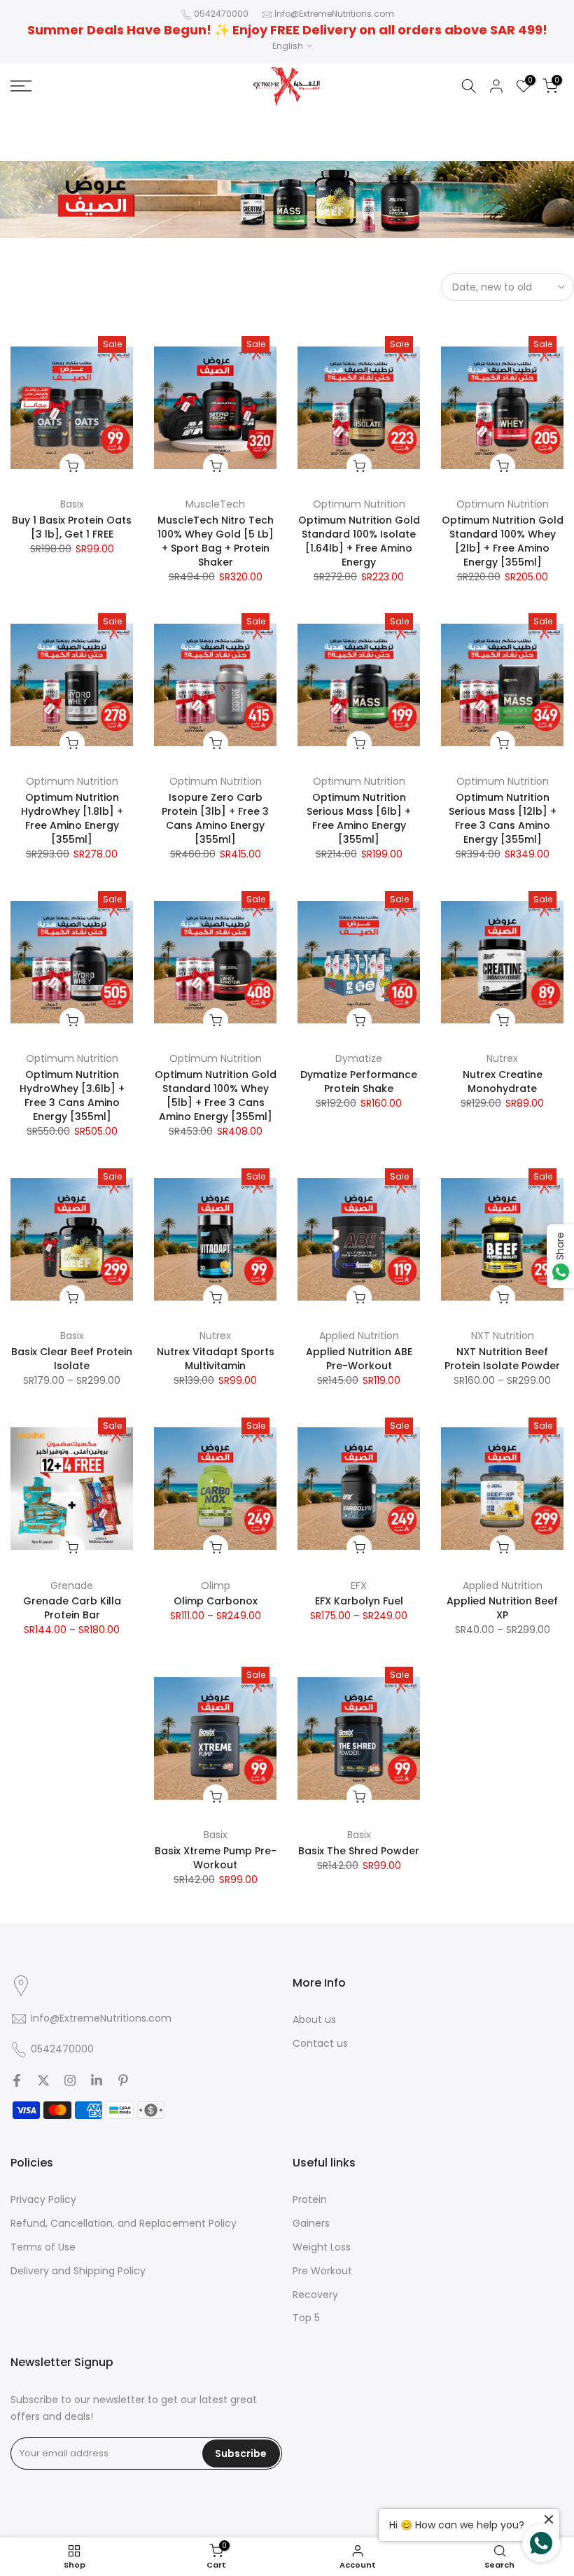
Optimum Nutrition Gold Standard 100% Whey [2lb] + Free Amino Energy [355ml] (503, 541)
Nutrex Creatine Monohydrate (503, 1081)
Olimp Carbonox (216, 1601)
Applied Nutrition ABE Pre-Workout (359, 1359)
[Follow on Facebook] (17, 2080)
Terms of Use (43, 2247)
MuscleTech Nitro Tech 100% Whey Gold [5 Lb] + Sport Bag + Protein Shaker (216, 541)
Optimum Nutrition (359, 504)
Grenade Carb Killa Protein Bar (72, 1608)
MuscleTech (215, 504)
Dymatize (359, 1058)
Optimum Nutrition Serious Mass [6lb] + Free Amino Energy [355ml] (359, 818)
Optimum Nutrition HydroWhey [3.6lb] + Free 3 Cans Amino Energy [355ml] (72, 1095)
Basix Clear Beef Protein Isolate (72, 1359)
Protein (310, 2199)
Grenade (72, 1585)
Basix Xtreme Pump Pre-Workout (216, 1858)
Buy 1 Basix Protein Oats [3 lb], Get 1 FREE (72, 527)
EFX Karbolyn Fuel (359, 1601)
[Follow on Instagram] (70, 2080)
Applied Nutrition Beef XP (502, 1608)
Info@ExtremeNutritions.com (334, 14)
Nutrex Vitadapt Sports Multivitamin (216, 1359)
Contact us (320, 2043)
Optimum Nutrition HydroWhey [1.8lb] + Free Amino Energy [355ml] (72, 818)
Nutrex (502, 1058)
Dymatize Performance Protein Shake (359, 1081)
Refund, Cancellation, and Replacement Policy (124, 2223)
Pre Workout (322, 2271)
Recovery (315, 2295)
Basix (72, 504)
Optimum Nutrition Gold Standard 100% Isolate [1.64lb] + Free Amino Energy (359, 541)
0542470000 (221, 14)
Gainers (311, 2223)
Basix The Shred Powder (359, 1851)
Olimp (216, 1585)
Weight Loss (322, 2247)
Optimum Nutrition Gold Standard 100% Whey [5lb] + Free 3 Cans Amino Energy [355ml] (216, 1095)
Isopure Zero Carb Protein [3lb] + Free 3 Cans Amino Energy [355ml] (215, 818)
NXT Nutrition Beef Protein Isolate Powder (502, 1359)
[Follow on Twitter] (43, 2080)
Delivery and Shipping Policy (78, 2271)
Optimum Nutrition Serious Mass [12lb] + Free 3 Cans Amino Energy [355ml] (503, 818)
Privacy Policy (43, 2199)
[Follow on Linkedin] (97, 2080)
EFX (359, 1585)
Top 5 (306, 2318)
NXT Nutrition (503, 1336)
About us (314, 2019)
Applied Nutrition (359, 1336)
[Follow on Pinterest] (123, 2080)
